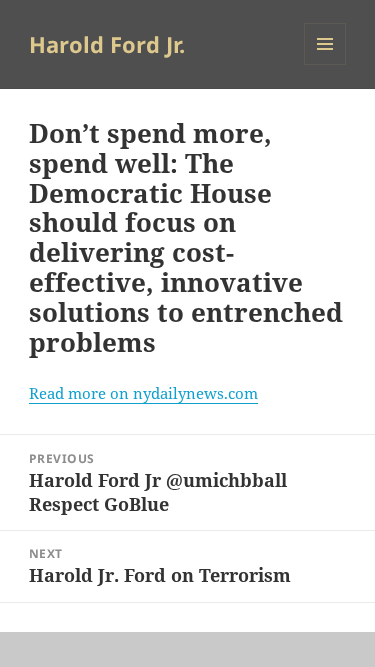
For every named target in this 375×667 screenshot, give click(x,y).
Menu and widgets (325, 64)
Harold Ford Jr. (107, 44)
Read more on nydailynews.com (143, 393)
